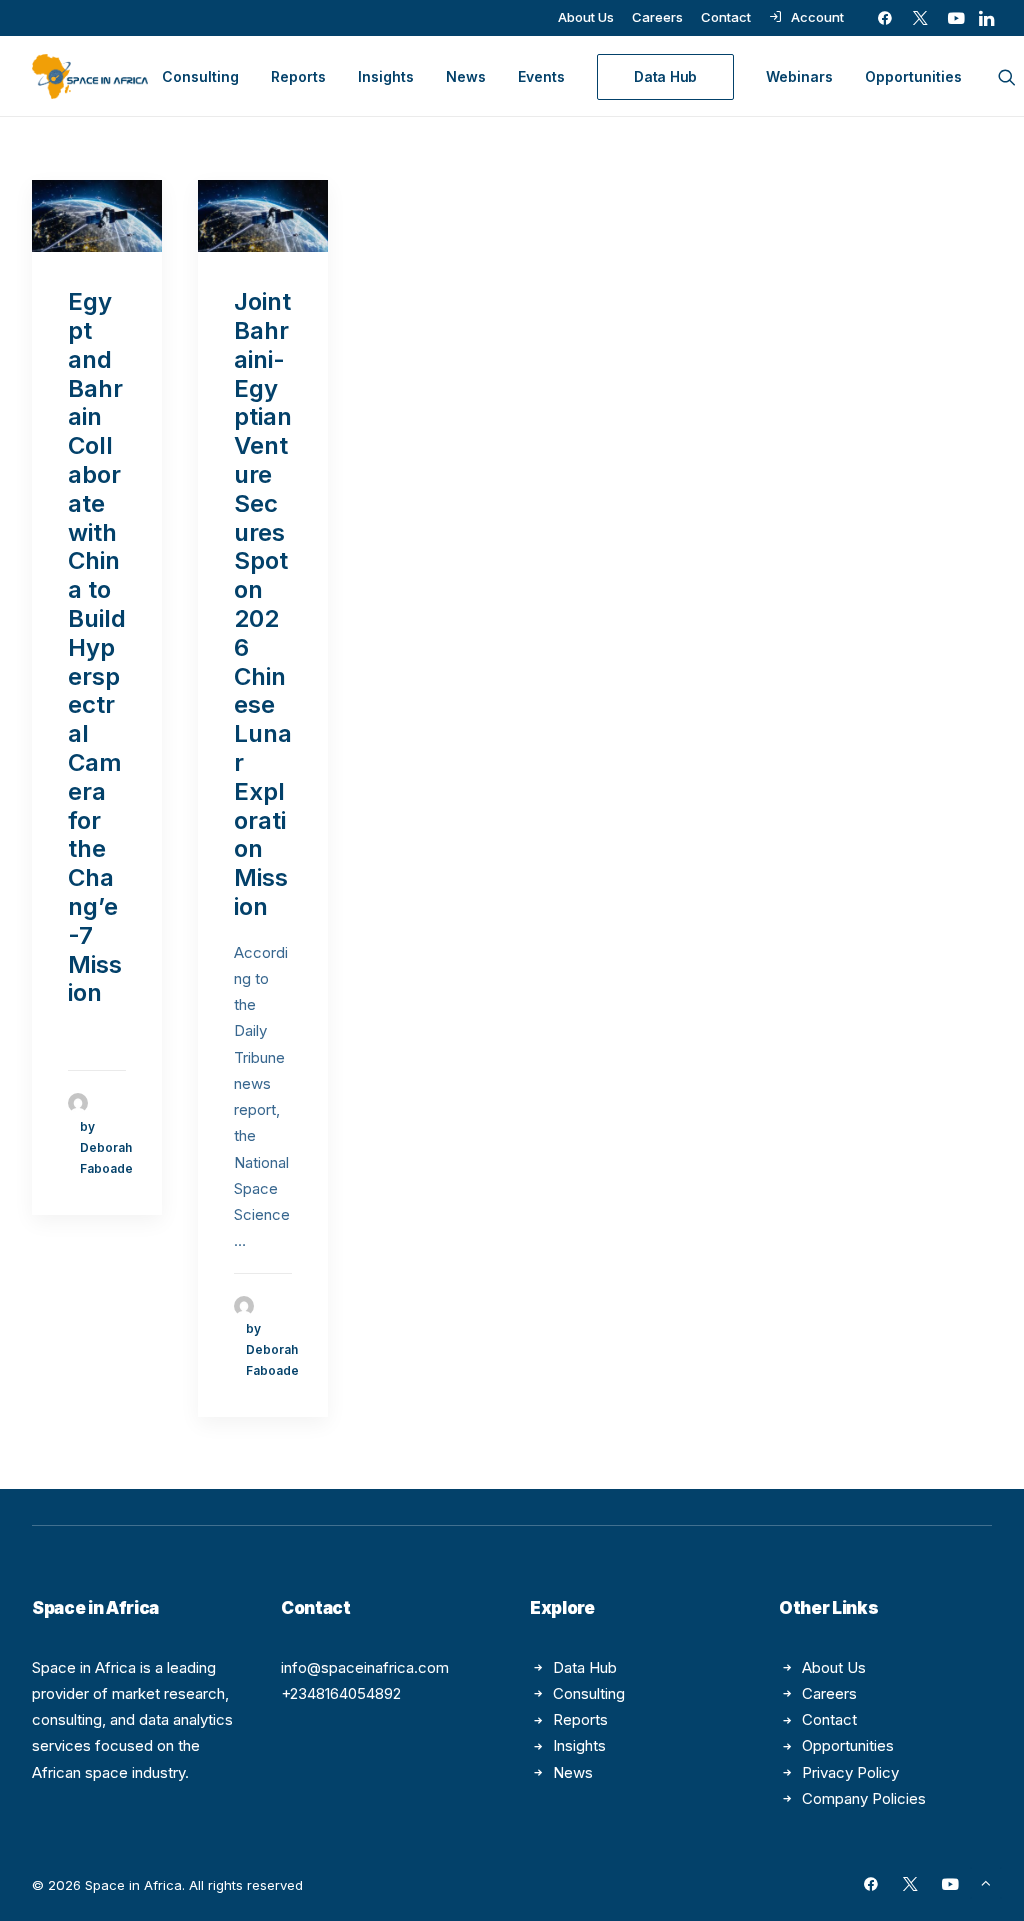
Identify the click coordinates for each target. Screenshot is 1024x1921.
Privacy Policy (850, 1772)
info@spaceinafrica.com (365, 1667)
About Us (586, 17)
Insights (386, 76)
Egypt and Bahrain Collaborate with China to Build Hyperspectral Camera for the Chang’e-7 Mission (97, 647)
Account (817, 17)
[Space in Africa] (90, 76)
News (466, 76)
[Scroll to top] (986, 1881)
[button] (885, 18)
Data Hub (585, 1667)
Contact (726, 17)
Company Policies (864, 1798)
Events (541, 76)
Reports (298, 76)
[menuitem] (586, 17)
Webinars (799, 76)
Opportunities (913, 76)
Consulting (200, 76)
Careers (657, 17)
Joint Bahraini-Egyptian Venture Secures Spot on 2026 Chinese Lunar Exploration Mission (263, 604)
